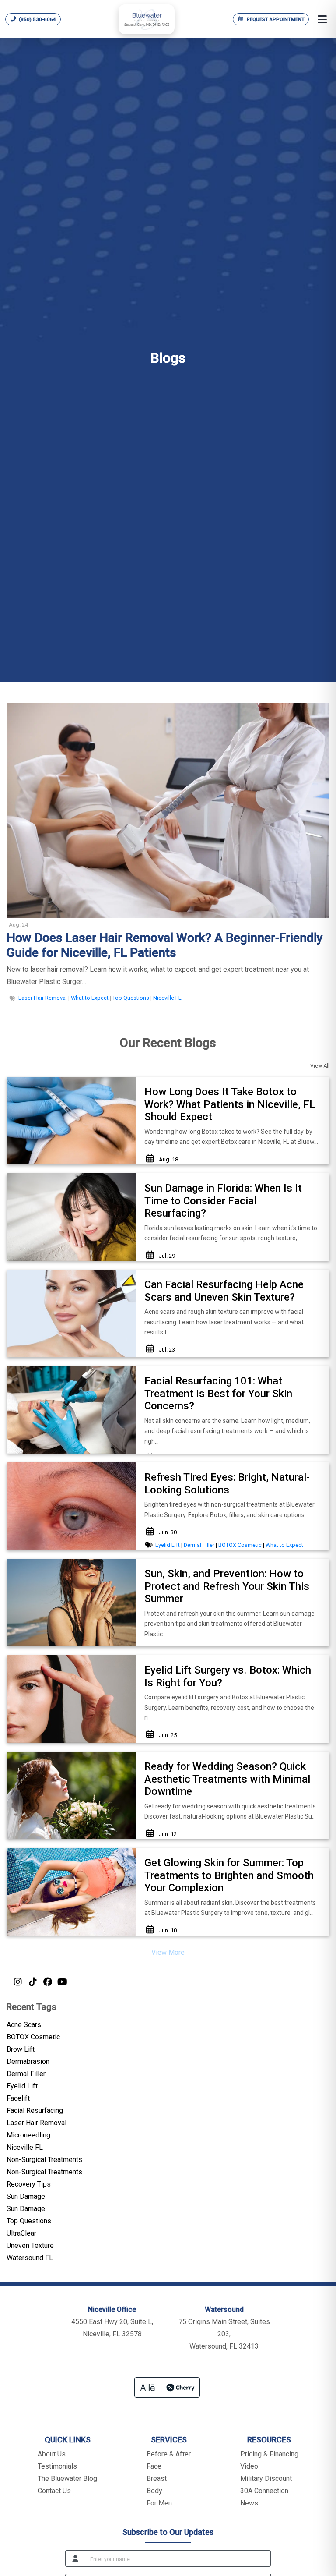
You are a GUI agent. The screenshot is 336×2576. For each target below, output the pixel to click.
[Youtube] (62, 1982)
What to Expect (90, 998)
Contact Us (54, 2491)
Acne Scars (24, 2025)
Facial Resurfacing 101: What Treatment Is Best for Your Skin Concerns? (218, 1394)
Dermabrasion (28, 2061)
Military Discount (266, 2479)
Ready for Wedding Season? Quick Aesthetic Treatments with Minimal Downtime (227, 1779)
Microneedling (28, 2135)
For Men (159, 2503)
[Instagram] (17, 1982)
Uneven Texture (30, 2245)
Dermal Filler (199, 1545)
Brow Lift (21, 2049)
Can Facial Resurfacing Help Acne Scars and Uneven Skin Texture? (224, 1291)
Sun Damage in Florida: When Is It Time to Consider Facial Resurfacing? (223, 1201)
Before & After (169, 2454)
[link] (168, 945)
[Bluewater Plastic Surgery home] (147, 19)
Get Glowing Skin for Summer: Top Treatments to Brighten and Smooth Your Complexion (229, 1875)
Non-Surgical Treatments (44, 2160)
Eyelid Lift (168, 1545)
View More (168, 1952)
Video (249, 2466)
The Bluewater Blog (67, 2479)
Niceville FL (167, 998)
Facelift (18, 2098)
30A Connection (264, 2491)
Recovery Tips (29, 2184)
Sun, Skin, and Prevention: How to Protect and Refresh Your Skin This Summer (227, 1586)
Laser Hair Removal (43, 998)
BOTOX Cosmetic (240, 1545)
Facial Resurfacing (35, 2111)
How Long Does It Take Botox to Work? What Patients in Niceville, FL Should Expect (230, 1104)
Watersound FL (30, 2258)
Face (154, 2466)
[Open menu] (322, 19)
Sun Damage (26, 2196)
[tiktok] (32, 1982)
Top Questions (131, 998)
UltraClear (21, 2233)
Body (154, 2491)
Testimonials (57, 2466)
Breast (157, 2479)
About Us (52, 2454)
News (249, 2503)
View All (320, 1066)
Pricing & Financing (269, 2454)
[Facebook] (47, 1982)
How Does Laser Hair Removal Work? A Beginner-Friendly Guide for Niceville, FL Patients (165, 945)
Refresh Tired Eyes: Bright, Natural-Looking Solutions (227, 1484)
